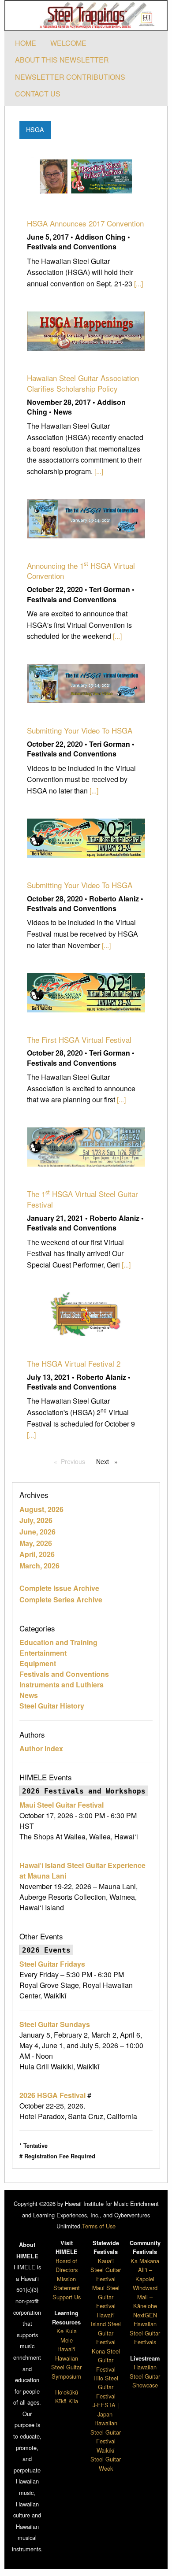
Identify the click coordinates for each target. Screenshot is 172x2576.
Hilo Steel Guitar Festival (106, 2387)
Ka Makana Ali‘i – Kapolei (145, 2270)
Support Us (67, 2297)
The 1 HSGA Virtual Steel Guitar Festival (82, 1199)
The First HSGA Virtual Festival (79, 1040)
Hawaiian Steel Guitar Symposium (66, 2367)
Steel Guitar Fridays (52, 1964)
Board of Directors (67, 2265)
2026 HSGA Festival (52, 2095)
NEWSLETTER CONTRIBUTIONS (70, 77)
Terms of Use (99, 2226)
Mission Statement (67, 2283)
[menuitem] (26, 43)
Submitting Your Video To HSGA (80, 730)
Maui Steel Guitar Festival (62, 1805)
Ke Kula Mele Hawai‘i (67, 2340)
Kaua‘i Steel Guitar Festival (106, 2270)
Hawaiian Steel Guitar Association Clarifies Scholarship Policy (83, 383)
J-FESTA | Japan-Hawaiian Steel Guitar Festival (106, 2423)
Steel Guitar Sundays (55, 2024)
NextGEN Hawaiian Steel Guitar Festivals (145, 2328)
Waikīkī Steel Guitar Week (106, 2459)
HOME (26, 43)
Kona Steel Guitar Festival (106, 2360)
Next (109, 1461)
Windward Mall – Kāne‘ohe (145, 2297)
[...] (138, 284)
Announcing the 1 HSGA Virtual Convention (81, 571)
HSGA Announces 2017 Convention (85, 223)
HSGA (35, 129)
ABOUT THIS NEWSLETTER (62, 60)
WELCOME (68, 43)
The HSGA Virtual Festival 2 (74, 1363)
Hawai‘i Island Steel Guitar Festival (106, 2328)
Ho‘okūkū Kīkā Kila (67, 2396)
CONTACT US (38, 94)
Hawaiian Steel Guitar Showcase (145, 2376)
